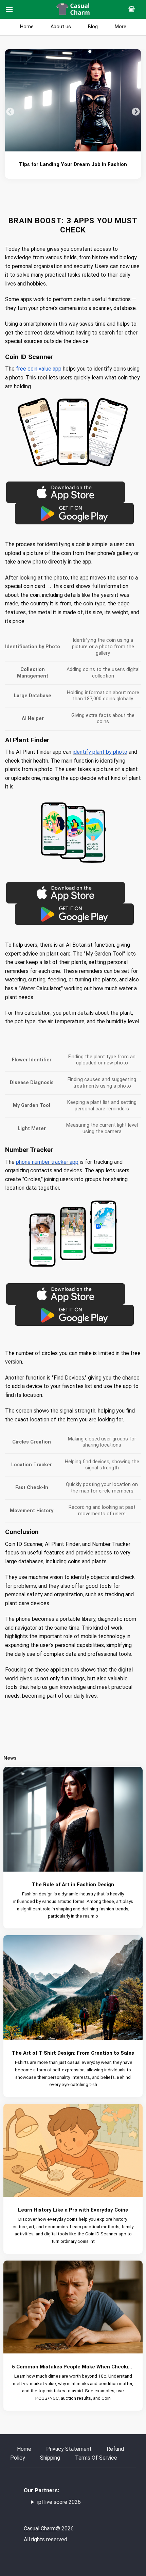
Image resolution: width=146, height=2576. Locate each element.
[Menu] (9, 9)
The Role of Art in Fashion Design (73, 1885)
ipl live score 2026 (59, 2502)
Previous (10, 112)
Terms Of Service (96, 2458)
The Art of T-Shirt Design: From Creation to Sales (73, 2053)
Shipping (50, 2458)
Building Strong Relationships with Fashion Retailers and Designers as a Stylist (73, 164)
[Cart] (134, 9)
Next (136, 112)
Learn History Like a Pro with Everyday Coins (73, 2210)
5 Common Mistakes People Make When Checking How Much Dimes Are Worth (73, 2367)
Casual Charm (40, 2529)
